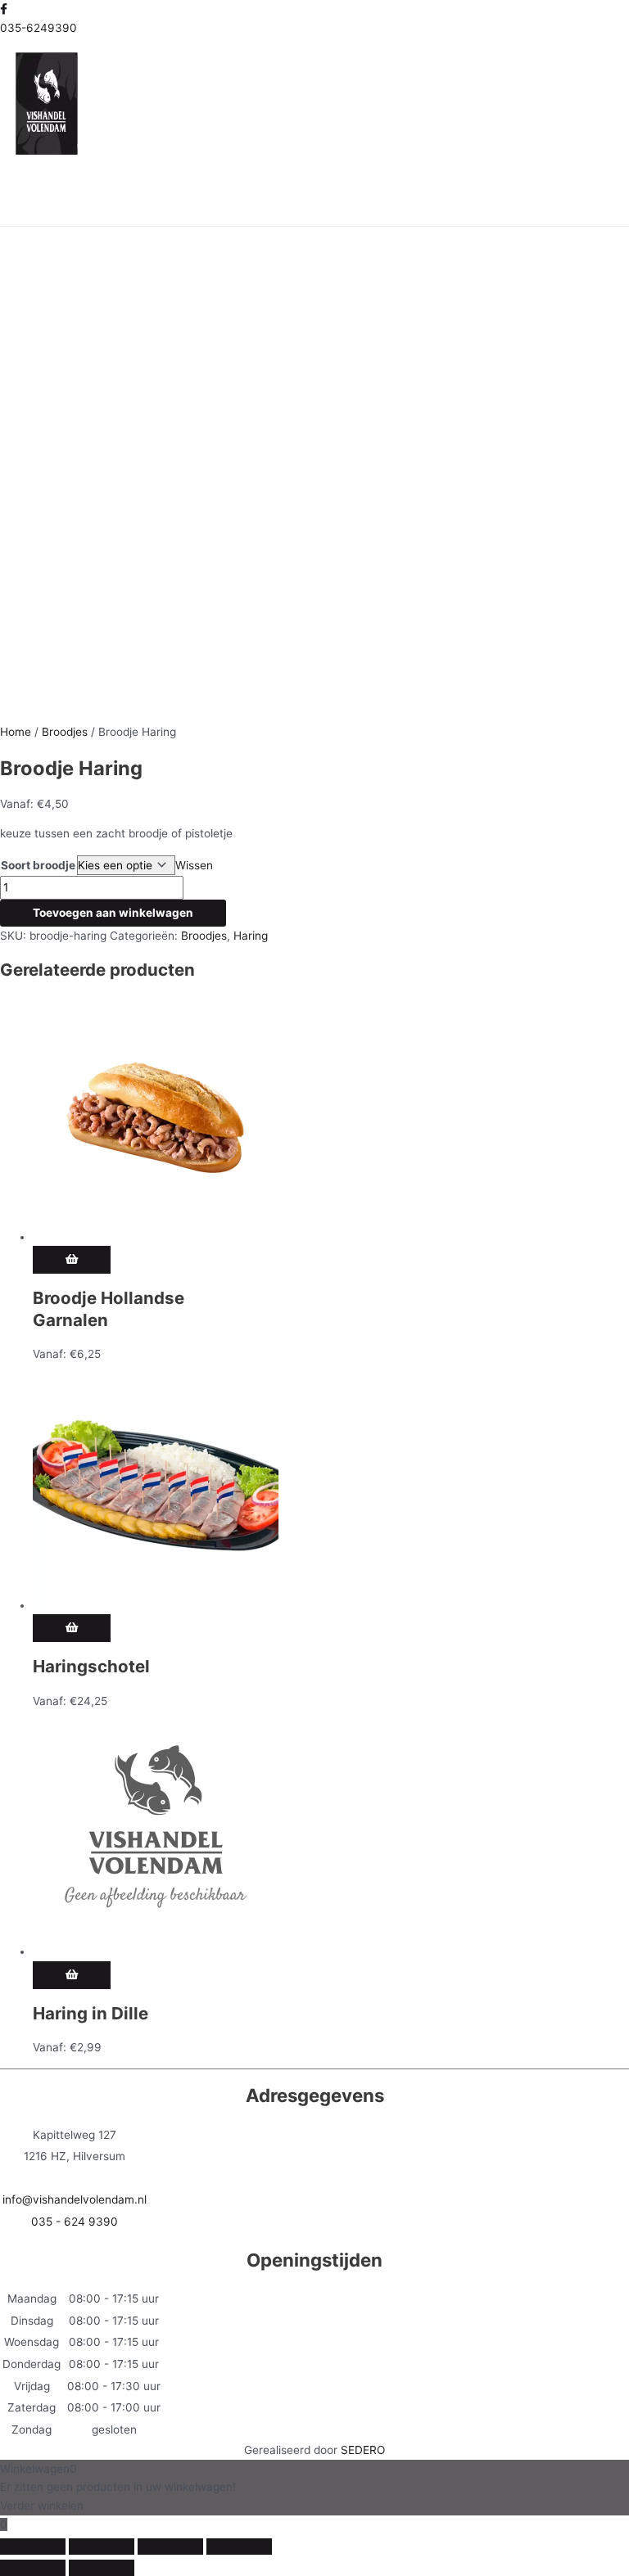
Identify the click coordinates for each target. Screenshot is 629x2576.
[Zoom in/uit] (33, 2547)
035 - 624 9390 (75, 2222)
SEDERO (363, 2450)
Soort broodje (38, 865)
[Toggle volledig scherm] (102, 2547)
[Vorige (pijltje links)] (33, 2568)
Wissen (194, 865)
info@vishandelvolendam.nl (75, 2199)
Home (16, 732)
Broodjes (65, 732)
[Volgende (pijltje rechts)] (102, 2568)
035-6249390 (38, 28)
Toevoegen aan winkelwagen (113, 913)
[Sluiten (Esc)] (239, 2547)
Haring (251, 936)
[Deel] (170, 2547)
